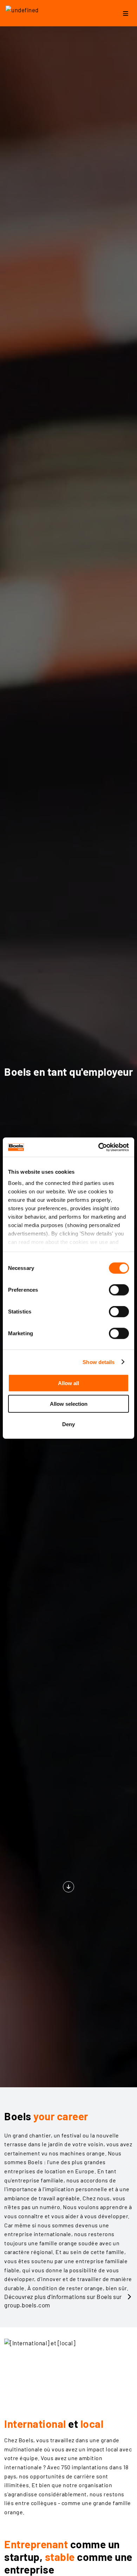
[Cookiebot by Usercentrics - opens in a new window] (99, 1147)
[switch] (119, 1290)
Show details (99, 1362)
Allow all (68, 1383)
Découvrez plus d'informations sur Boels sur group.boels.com (63, 2301)
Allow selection (69, 1404)
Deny (68, 1424)
